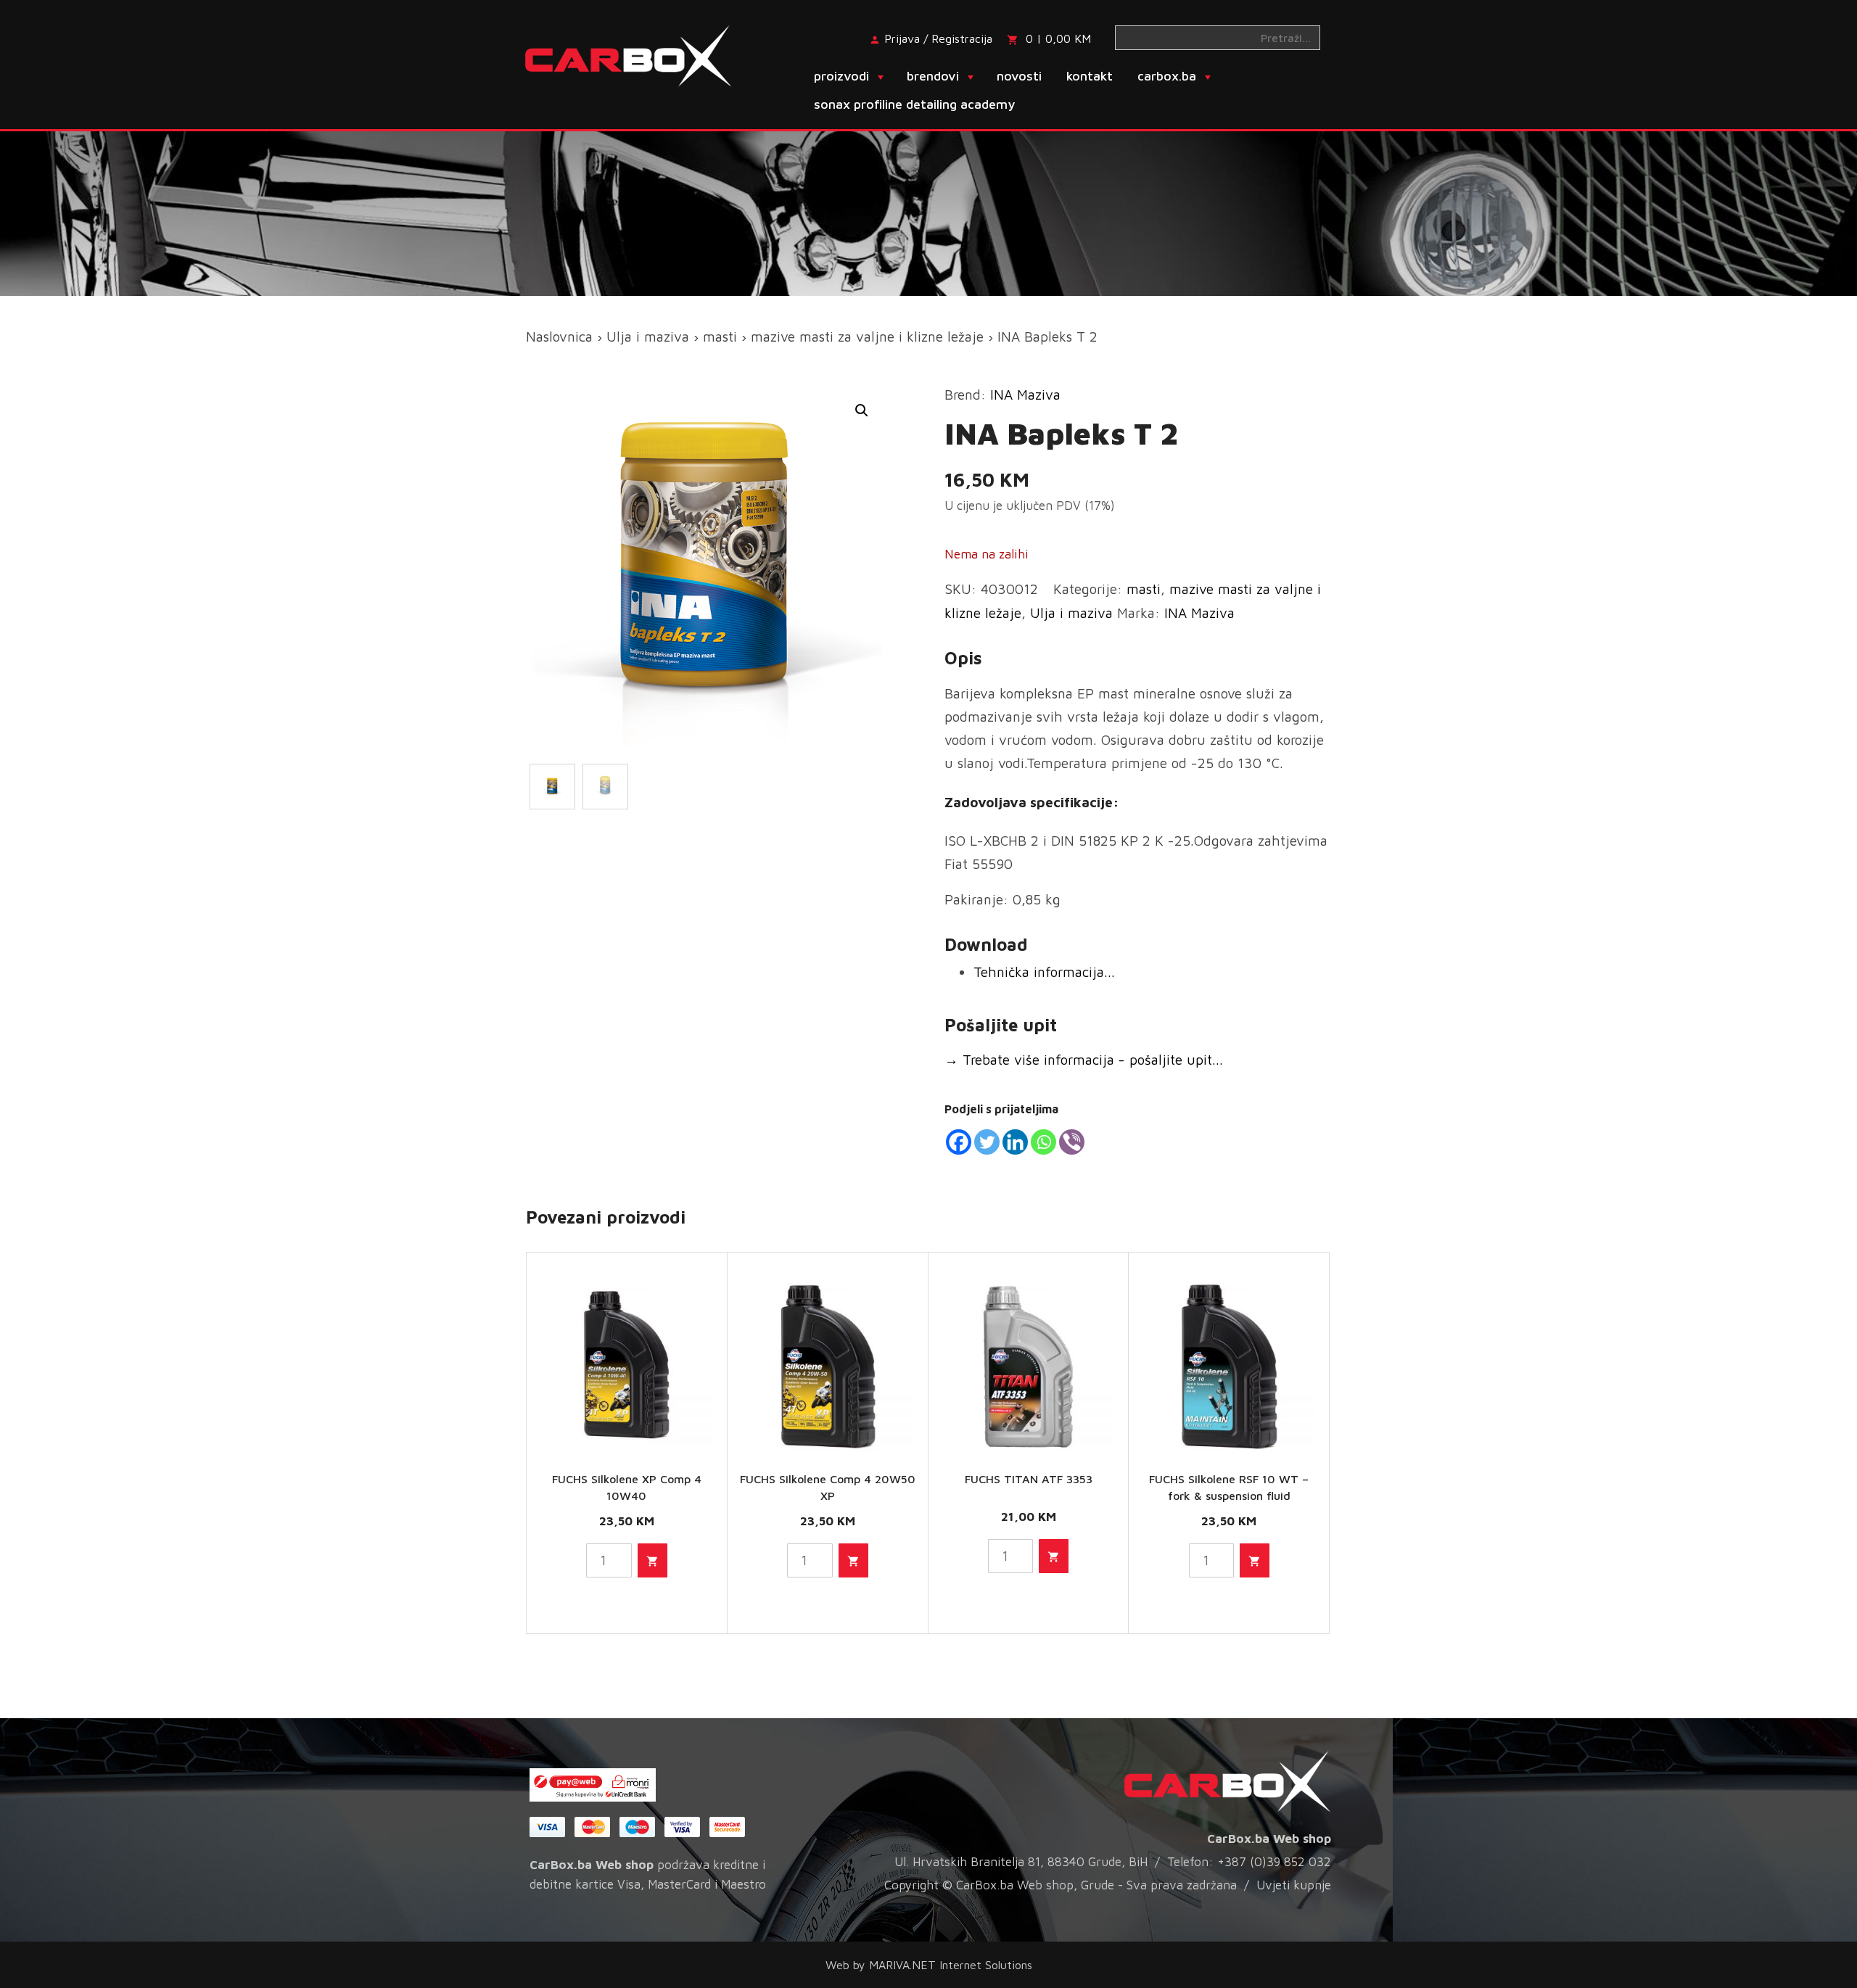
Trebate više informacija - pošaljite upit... (1084, 1060)
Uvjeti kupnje (1294, 1885)
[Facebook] (959, 1142)
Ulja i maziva (648, 337)
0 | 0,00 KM (1058, 38)
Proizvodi (841, 76)
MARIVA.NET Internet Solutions (951, 1965)
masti (720, 337)
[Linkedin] (1015, 1142)
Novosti (1019, 76)
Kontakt (1090, 76)
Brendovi (933, 76)
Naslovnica (559, 337)
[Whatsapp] (1043, 1142)
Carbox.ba (1167, 76)
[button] (862, 411)
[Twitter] (987, 1142)
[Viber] (1072, 1142)
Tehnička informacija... (1044, 972)
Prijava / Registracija (938, 38)
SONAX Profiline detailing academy (914, 104)
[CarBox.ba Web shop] (641, 54)
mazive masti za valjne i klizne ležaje (867, 337)
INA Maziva (1025, 395)
